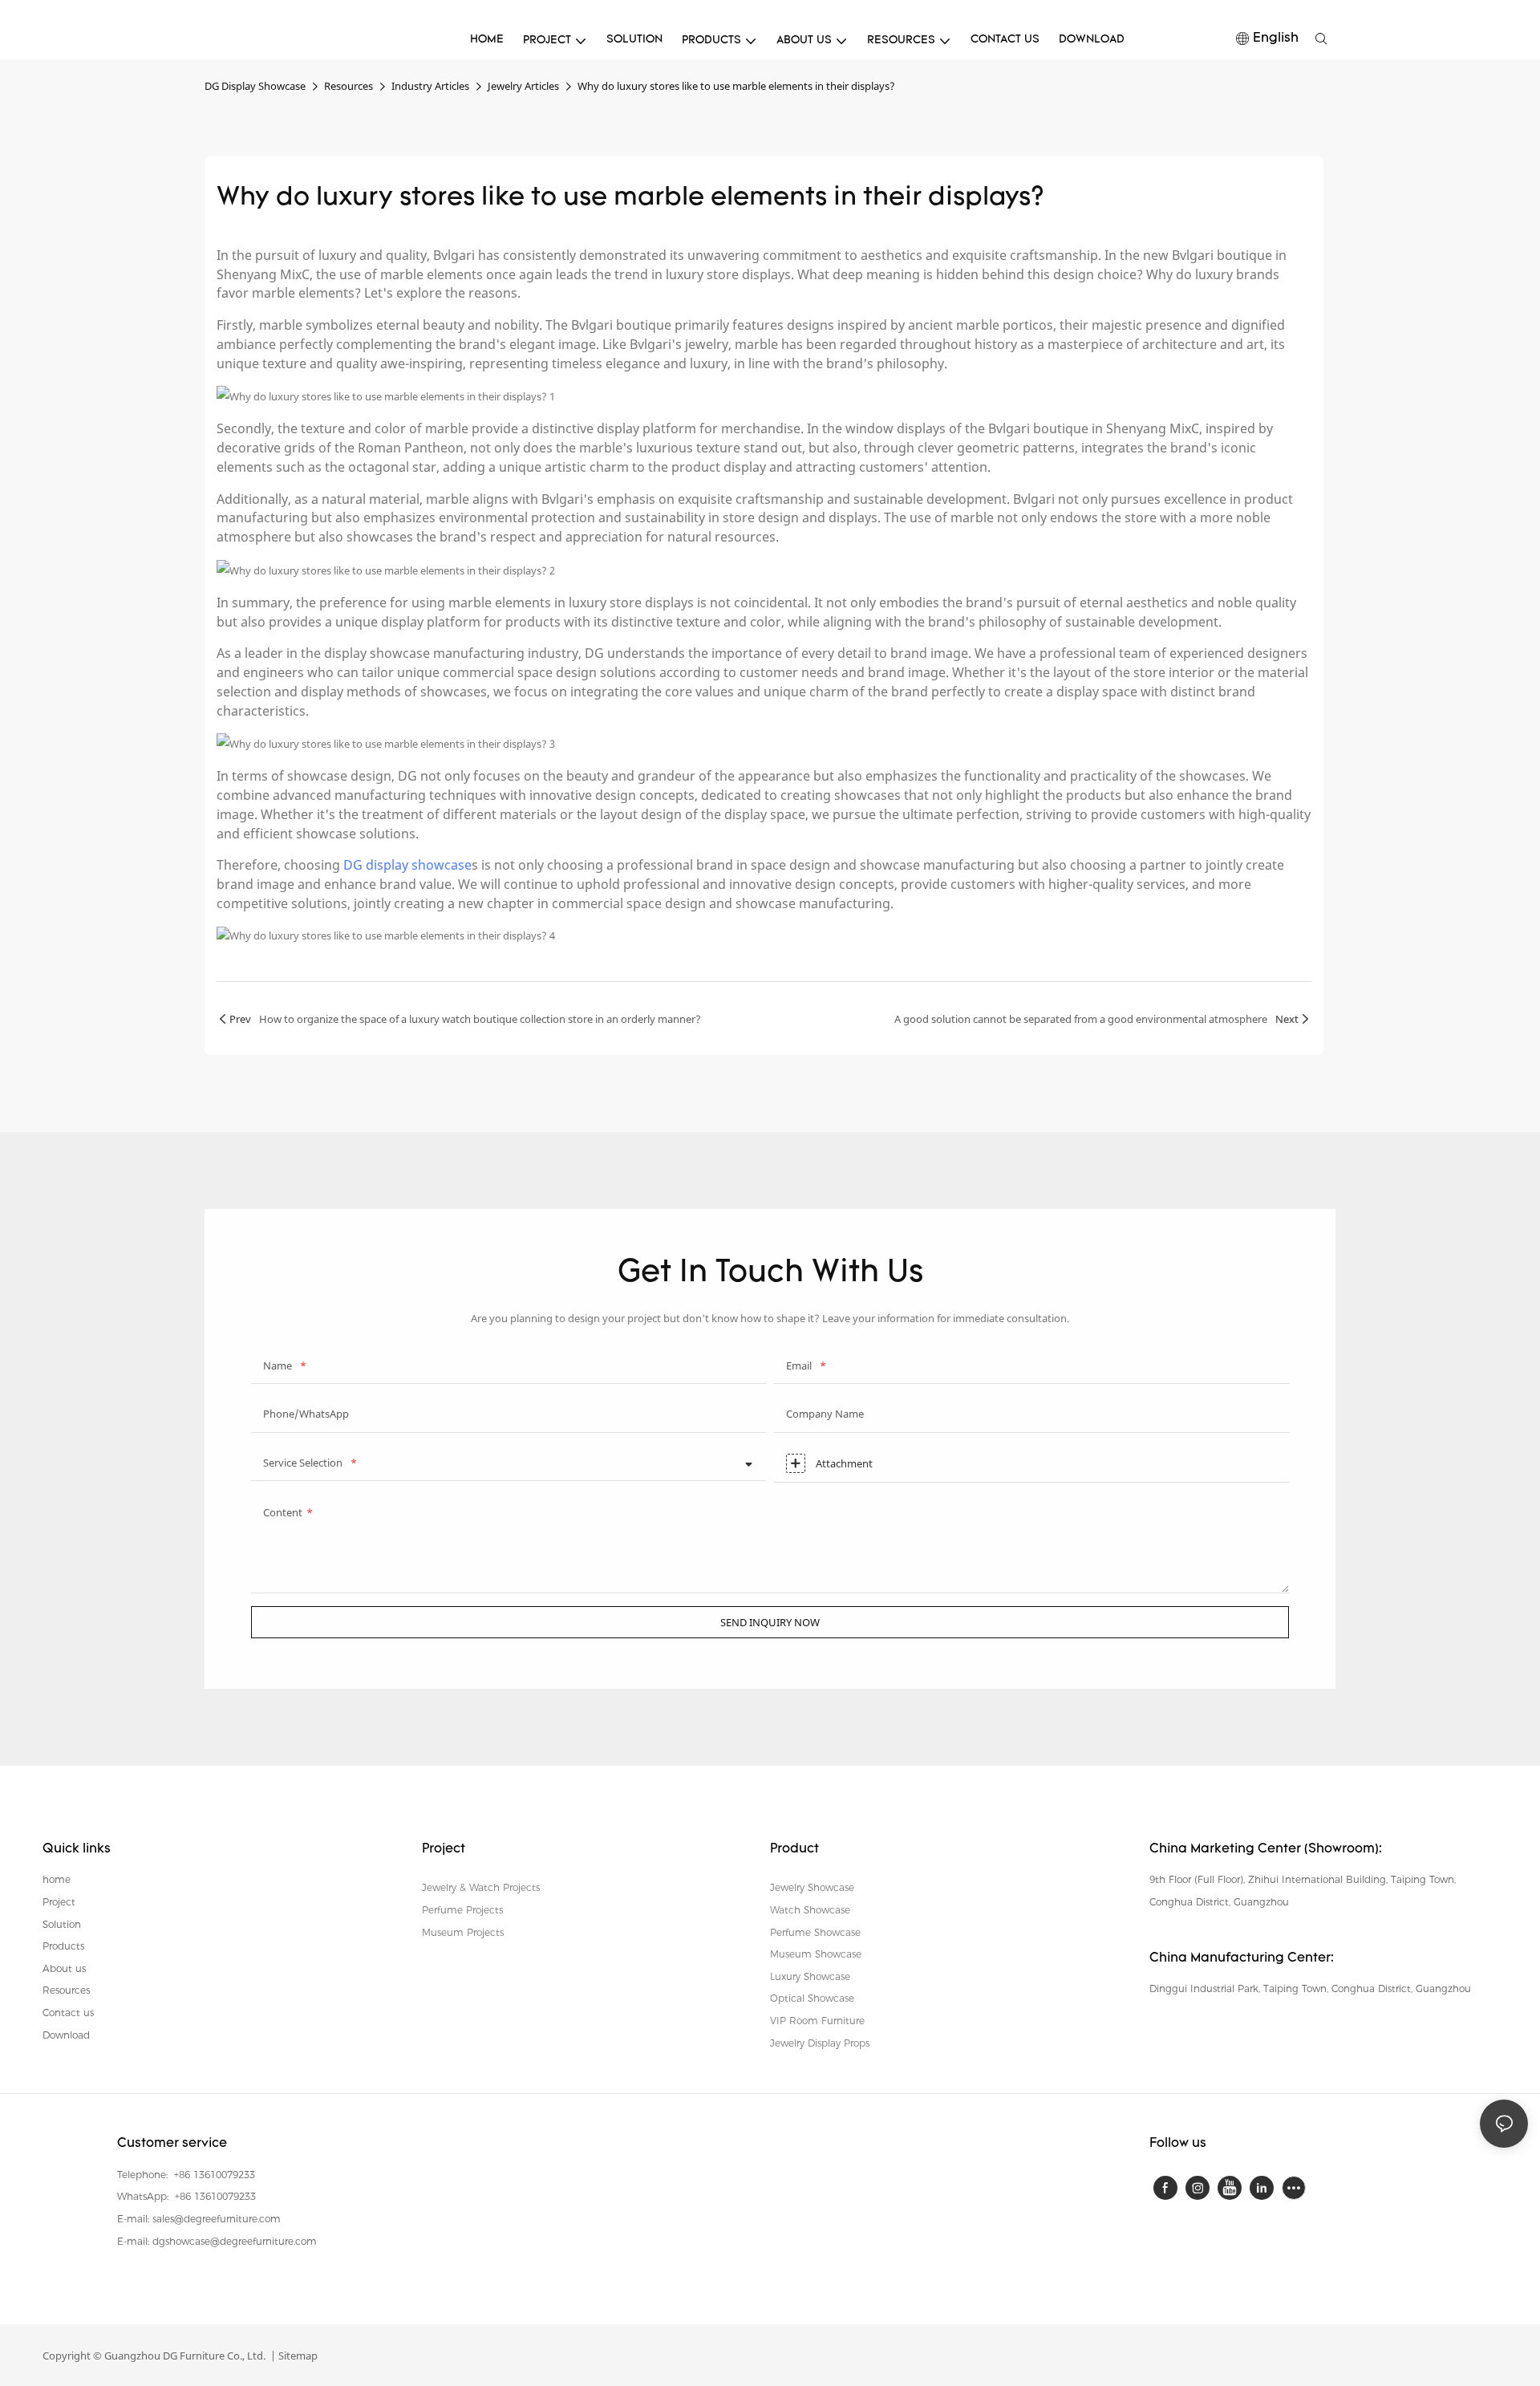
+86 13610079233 (213, 2175)
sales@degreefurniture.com (217, 2219)
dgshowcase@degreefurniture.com (235, 2241)
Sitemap (297, 2356)
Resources (349, 86)
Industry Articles (430, 86)
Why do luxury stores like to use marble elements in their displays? (736, 86)
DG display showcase (407, 865)
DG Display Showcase (255, 86)
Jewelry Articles (523, 86)
